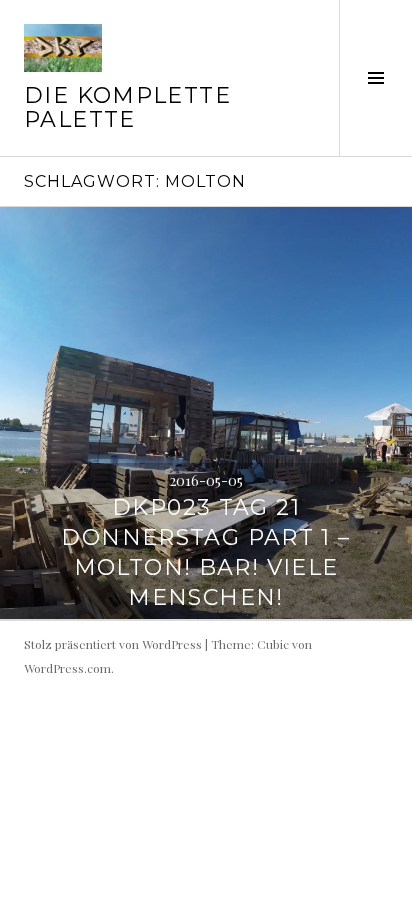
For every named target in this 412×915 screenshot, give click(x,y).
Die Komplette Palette (127, 107)
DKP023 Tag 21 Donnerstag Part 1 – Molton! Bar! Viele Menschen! (205, 552)
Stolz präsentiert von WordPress (113, 644)
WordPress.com (67, 668)
